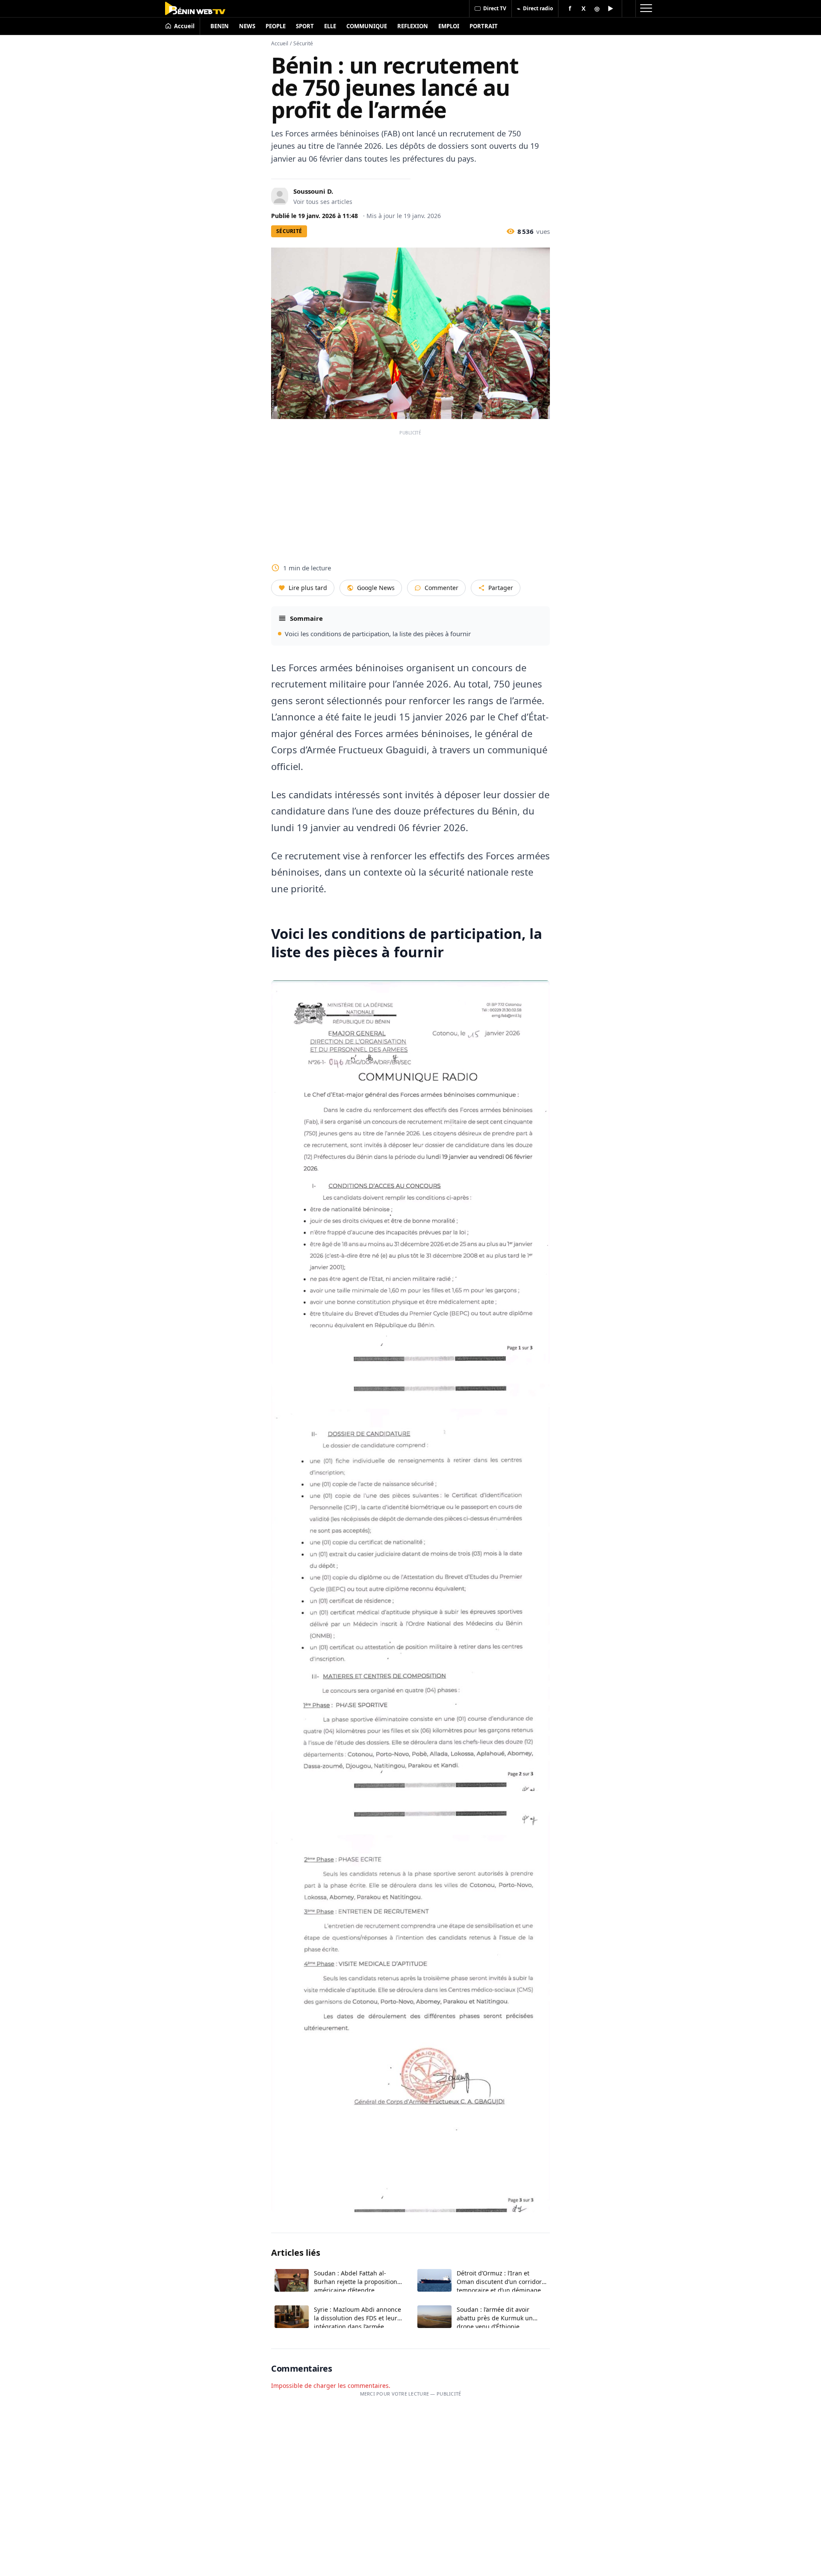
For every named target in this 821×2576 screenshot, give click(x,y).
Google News (376, 588)
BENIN (220, 26)
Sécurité (303, 43)
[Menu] (646, 9)
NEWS (247, 26)
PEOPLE (276, 26)
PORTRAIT (484, 26)
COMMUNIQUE (367, 26)
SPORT (305, 26)
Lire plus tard (308, 588)
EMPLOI (449, 26)
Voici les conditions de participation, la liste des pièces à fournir (378, 634)
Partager (501, 588)
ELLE (330, 26)
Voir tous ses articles (323, 202)
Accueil (280, 43)
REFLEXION (413, 26)
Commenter (442, 588)
